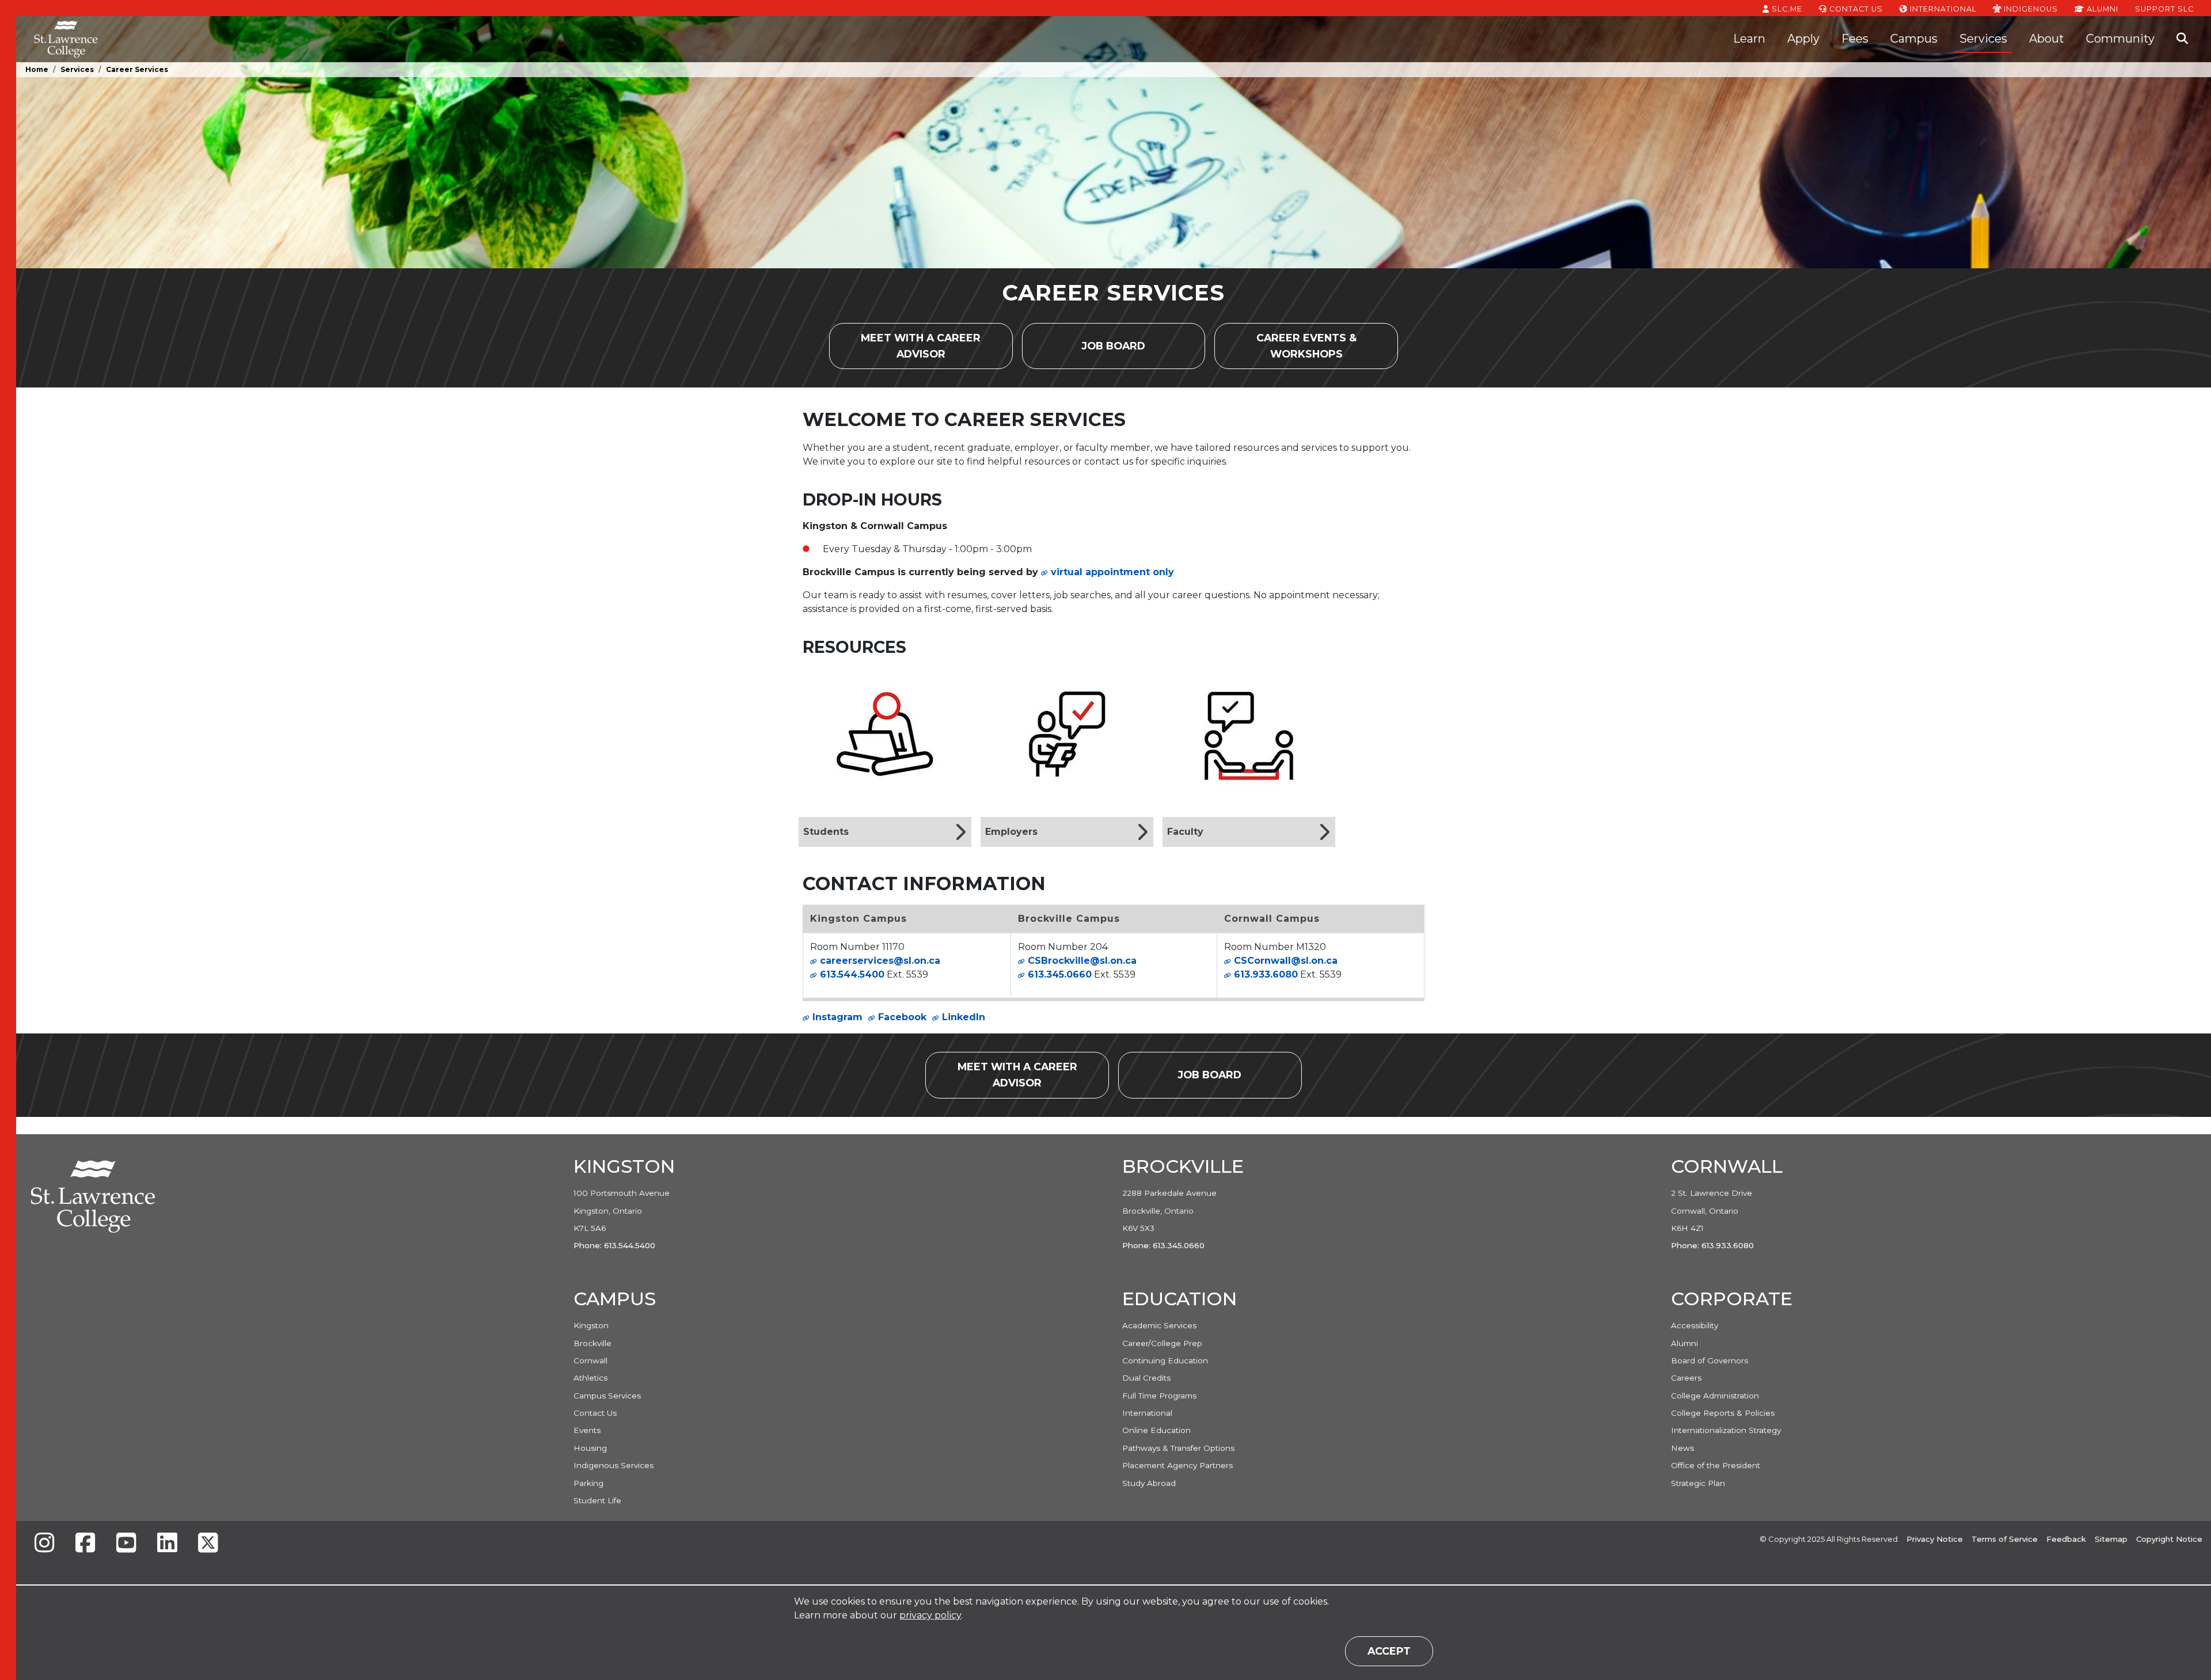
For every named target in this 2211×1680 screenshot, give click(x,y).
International (1942, 9)
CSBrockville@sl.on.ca (1082, 961)
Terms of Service (2005, 1539)
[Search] (2182, 39)
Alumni (2101, 9)
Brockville (592, 1343)
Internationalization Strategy (1726, 1430)
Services (1983, 39)
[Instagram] (44, 1544)
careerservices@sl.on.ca (880, 961)
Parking (588, 1483)
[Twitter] (208, 1544)
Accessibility (1695, 1325)
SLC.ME (1786, 9)
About (2047, 39)
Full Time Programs (1159, 1396)
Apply (1803, 39)
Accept (1389, 1651)
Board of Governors (1709, 1360)
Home (37, 69)
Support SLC (2164, 9)
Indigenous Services (613, 1465)
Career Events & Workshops (1327, 346)
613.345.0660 (1060, 974)
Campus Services (607, 1396)
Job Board (1125, 350)
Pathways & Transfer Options (1178, 1448)
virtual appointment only (1112, 572)
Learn (1749, 39)
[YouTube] (126, 1544)
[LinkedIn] (167, 1544)
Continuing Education (1165, 1360)
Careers (1686, 1378)
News (1682, 1448)
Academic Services (1159, 1325)
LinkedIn (964, 1017)
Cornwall (590, 1360)
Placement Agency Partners (1177, 1465)
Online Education (1156, 1430)
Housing (590, 1448)
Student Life (597, 1500)
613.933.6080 (1266, 974)
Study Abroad (1149, 1483)
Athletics (590, 1378)
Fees (1855, 39)
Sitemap (2111, 1539)
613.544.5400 (852, 974)
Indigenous (2030, 9)
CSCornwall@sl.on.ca (1286, 961)
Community (2120, 39)
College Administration (1715, 1396)
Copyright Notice (2169, 1539)
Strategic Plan (1698, 1483)
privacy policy (930, 1615)
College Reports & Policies (1723, 1413)
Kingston (591, 1325)
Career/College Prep (1162, 1343)
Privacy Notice (1935, 1539)
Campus (1914, 39)
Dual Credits (1146, 1378)
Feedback (2066, 1539)
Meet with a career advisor (937, 346)
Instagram (837, 1017)
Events (587, 1430)
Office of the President (1716, 1465)
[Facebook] (85, 1544)
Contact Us (1855, 9)
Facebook (902, 1017)
